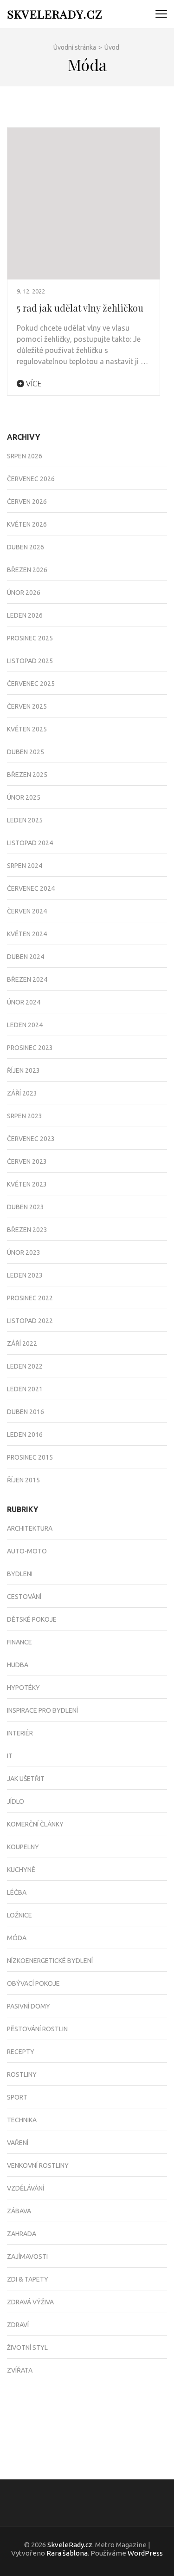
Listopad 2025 (30, 661)
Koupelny (23, 1847)
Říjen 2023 (23, 1070)
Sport (17, 2097)
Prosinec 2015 (30, 1457)
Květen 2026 (27, 524)
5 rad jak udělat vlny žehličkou (80, 308)
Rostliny (22, 2074)
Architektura (30, 1528)
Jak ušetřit (26, 1779)
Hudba (18, 1665)
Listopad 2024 (30, 843)
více (33, 384)
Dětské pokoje (32, 1619)
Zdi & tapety (28, 2279)
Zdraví (18, 2325)
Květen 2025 (27, 729)
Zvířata (20, 2370)
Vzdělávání (26, 2188)
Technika (22, 2120)
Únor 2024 (24, 1002)
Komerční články (35, 1824)
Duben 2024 (26, 957)
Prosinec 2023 (30, 1048)
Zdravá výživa (30, 2302)
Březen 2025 (27, 775)
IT (10, 1756)
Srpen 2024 (25, 866)
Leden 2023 (25, 1275)
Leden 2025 (25, 820)
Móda (17, 1938)
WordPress (145, 2553)
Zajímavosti (27, 2256)
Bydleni (20, 1574)
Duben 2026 (26, 547)
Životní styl (27, 2348)
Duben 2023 (26, 1207)
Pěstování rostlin (37, 2029)
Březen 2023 (27, 1230)
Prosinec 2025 (30, 638)
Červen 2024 (27, 911)
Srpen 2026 (25, 456)
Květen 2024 (27, 934)
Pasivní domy (29, 2006)
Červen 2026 (27, 502)
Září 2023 (22, 1093)
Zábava (19, 2211)
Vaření (18, 2143)
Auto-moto (27, 1551)
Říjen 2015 (23, 1480)
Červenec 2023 (31, 1139)
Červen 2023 (27, 1161)
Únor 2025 (24, 797)
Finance (19, 1642)
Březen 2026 (27, 570)
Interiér (20, 1733)
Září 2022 (22, 1343)
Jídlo (16, 1801)
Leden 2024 (25, 1025)
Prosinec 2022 (30, 1298)
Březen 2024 (27, 979)
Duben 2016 (26, 1412)
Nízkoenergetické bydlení (50, 1961)
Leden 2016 (25, 1435)
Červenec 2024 (31, 888)
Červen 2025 (27, 706)
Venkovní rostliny (38, 2165)
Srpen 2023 (25, 1116)
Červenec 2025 (31, 684)
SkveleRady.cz (55, 14)
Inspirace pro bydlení (42, 1710)
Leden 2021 (25, 1389)
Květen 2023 (27, 1184)
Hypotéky (23, 1688)
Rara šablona (67, 2553)
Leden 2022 (25, 1366)
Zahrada (22, 2234)
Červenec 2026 (31, 479)
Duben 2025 (26, 752)
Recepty (21, 2052)
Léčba (17, 1892)
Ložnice (19, 1915)
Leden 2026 (25, 615)
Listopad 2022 (30, 1321)
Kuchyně (21, 1870)
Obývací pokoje (33, 1983)
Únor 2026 (24, 593)
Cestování (24, 1597)
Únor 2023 (24, 1252)
